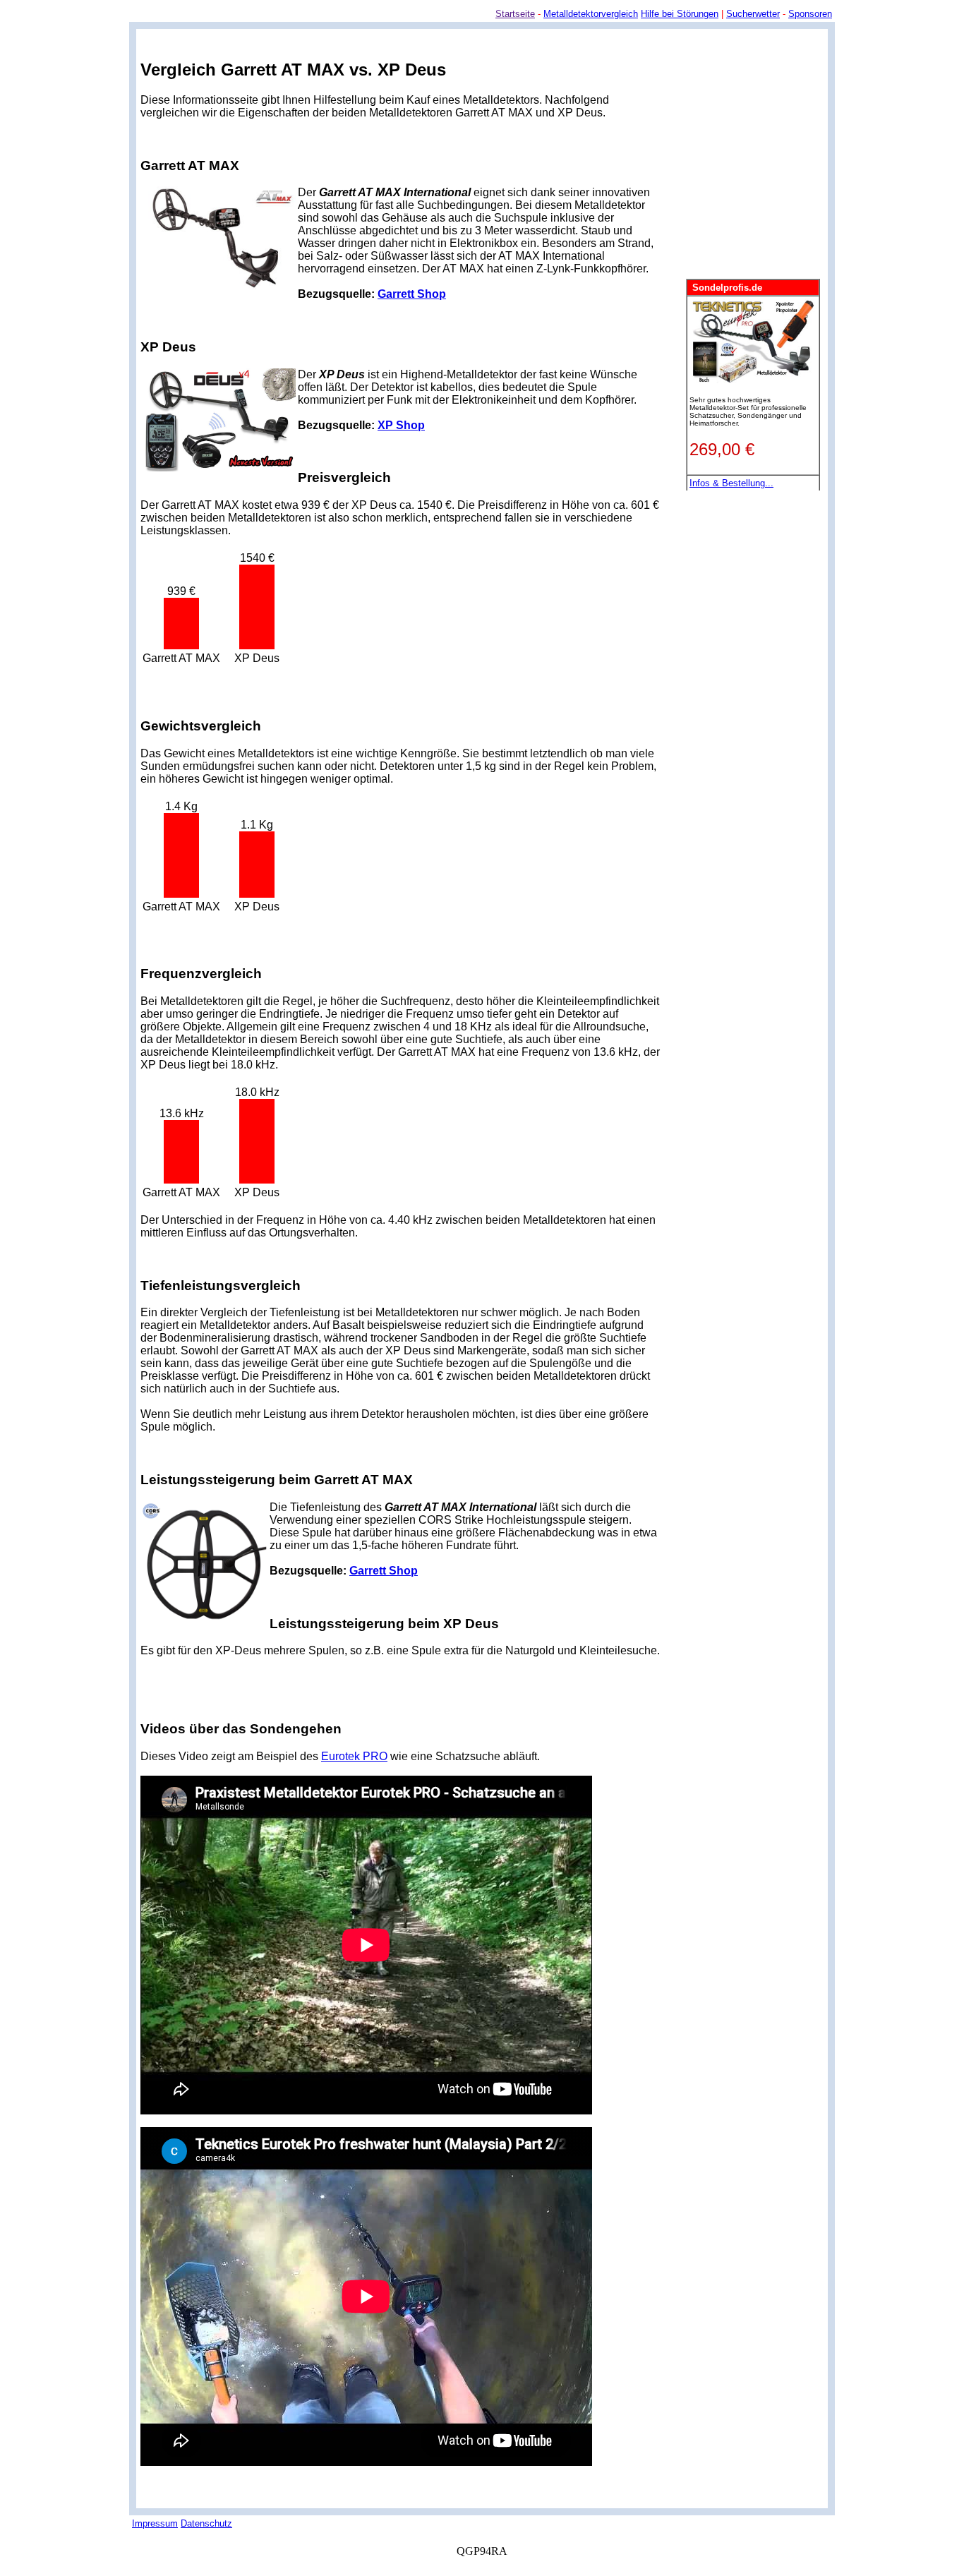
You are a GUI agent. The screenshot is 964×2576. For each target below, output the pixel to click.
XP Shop (401, 425)
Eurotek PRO (354, 1756)
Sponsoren (810, 14)
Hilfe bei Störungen (680, 14)
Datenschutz (206, 2523)
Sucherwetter (753, 14)
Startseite (515, 14)
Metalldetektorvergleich (591, 14)
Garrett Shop (412, 294)
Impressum (155, 2523)
